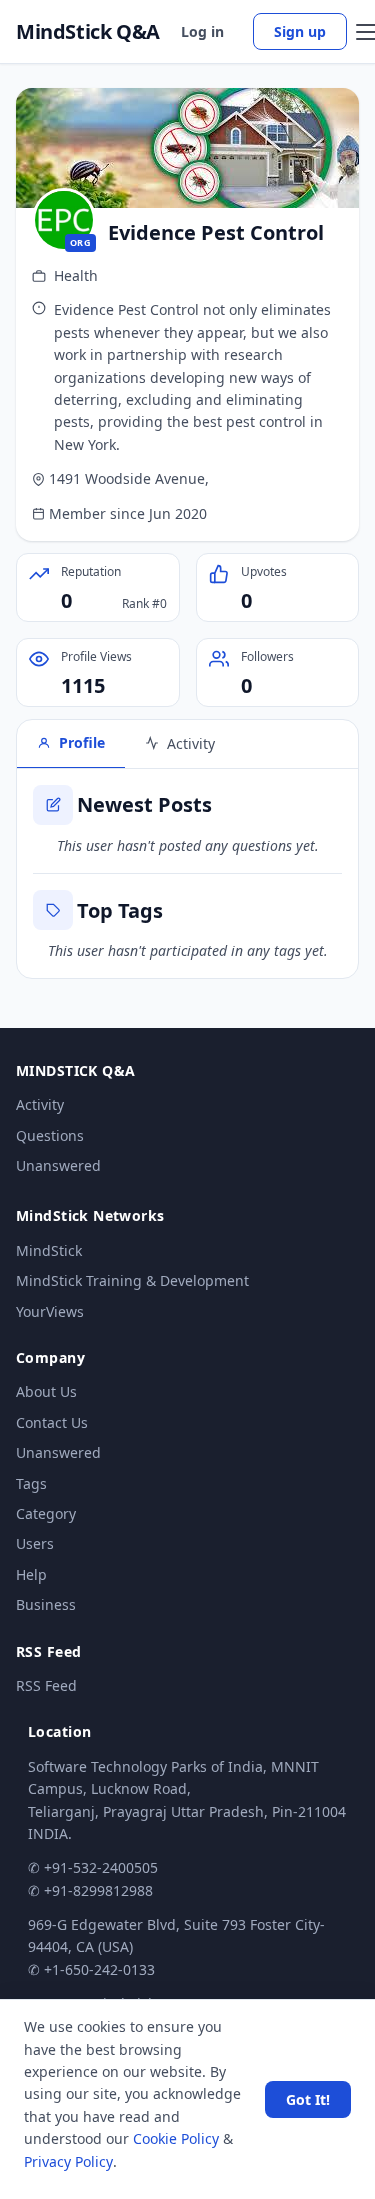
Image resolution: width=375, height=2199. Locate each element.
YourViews (50, 1311)
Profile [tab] (82, 742)
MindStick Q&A (88, 32)
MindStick (49, 1250)
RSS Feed (46, 1685)
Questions (50, 1135)
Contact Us (52, 1422)
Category (46, 1513)
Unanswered (58, 1165)
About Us (46, 1391)
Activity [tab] (191, 743)
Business (46, 1604)
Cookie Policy (176, 2138)
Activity (40, 1104)
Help (31, 1574)
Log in (202, 31)
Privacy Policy (68, 2161)
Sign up (300, 31)
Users (35, 1543)
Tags (31, 1483)
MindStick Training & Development (132, 1280)
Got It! (308, 2099)
